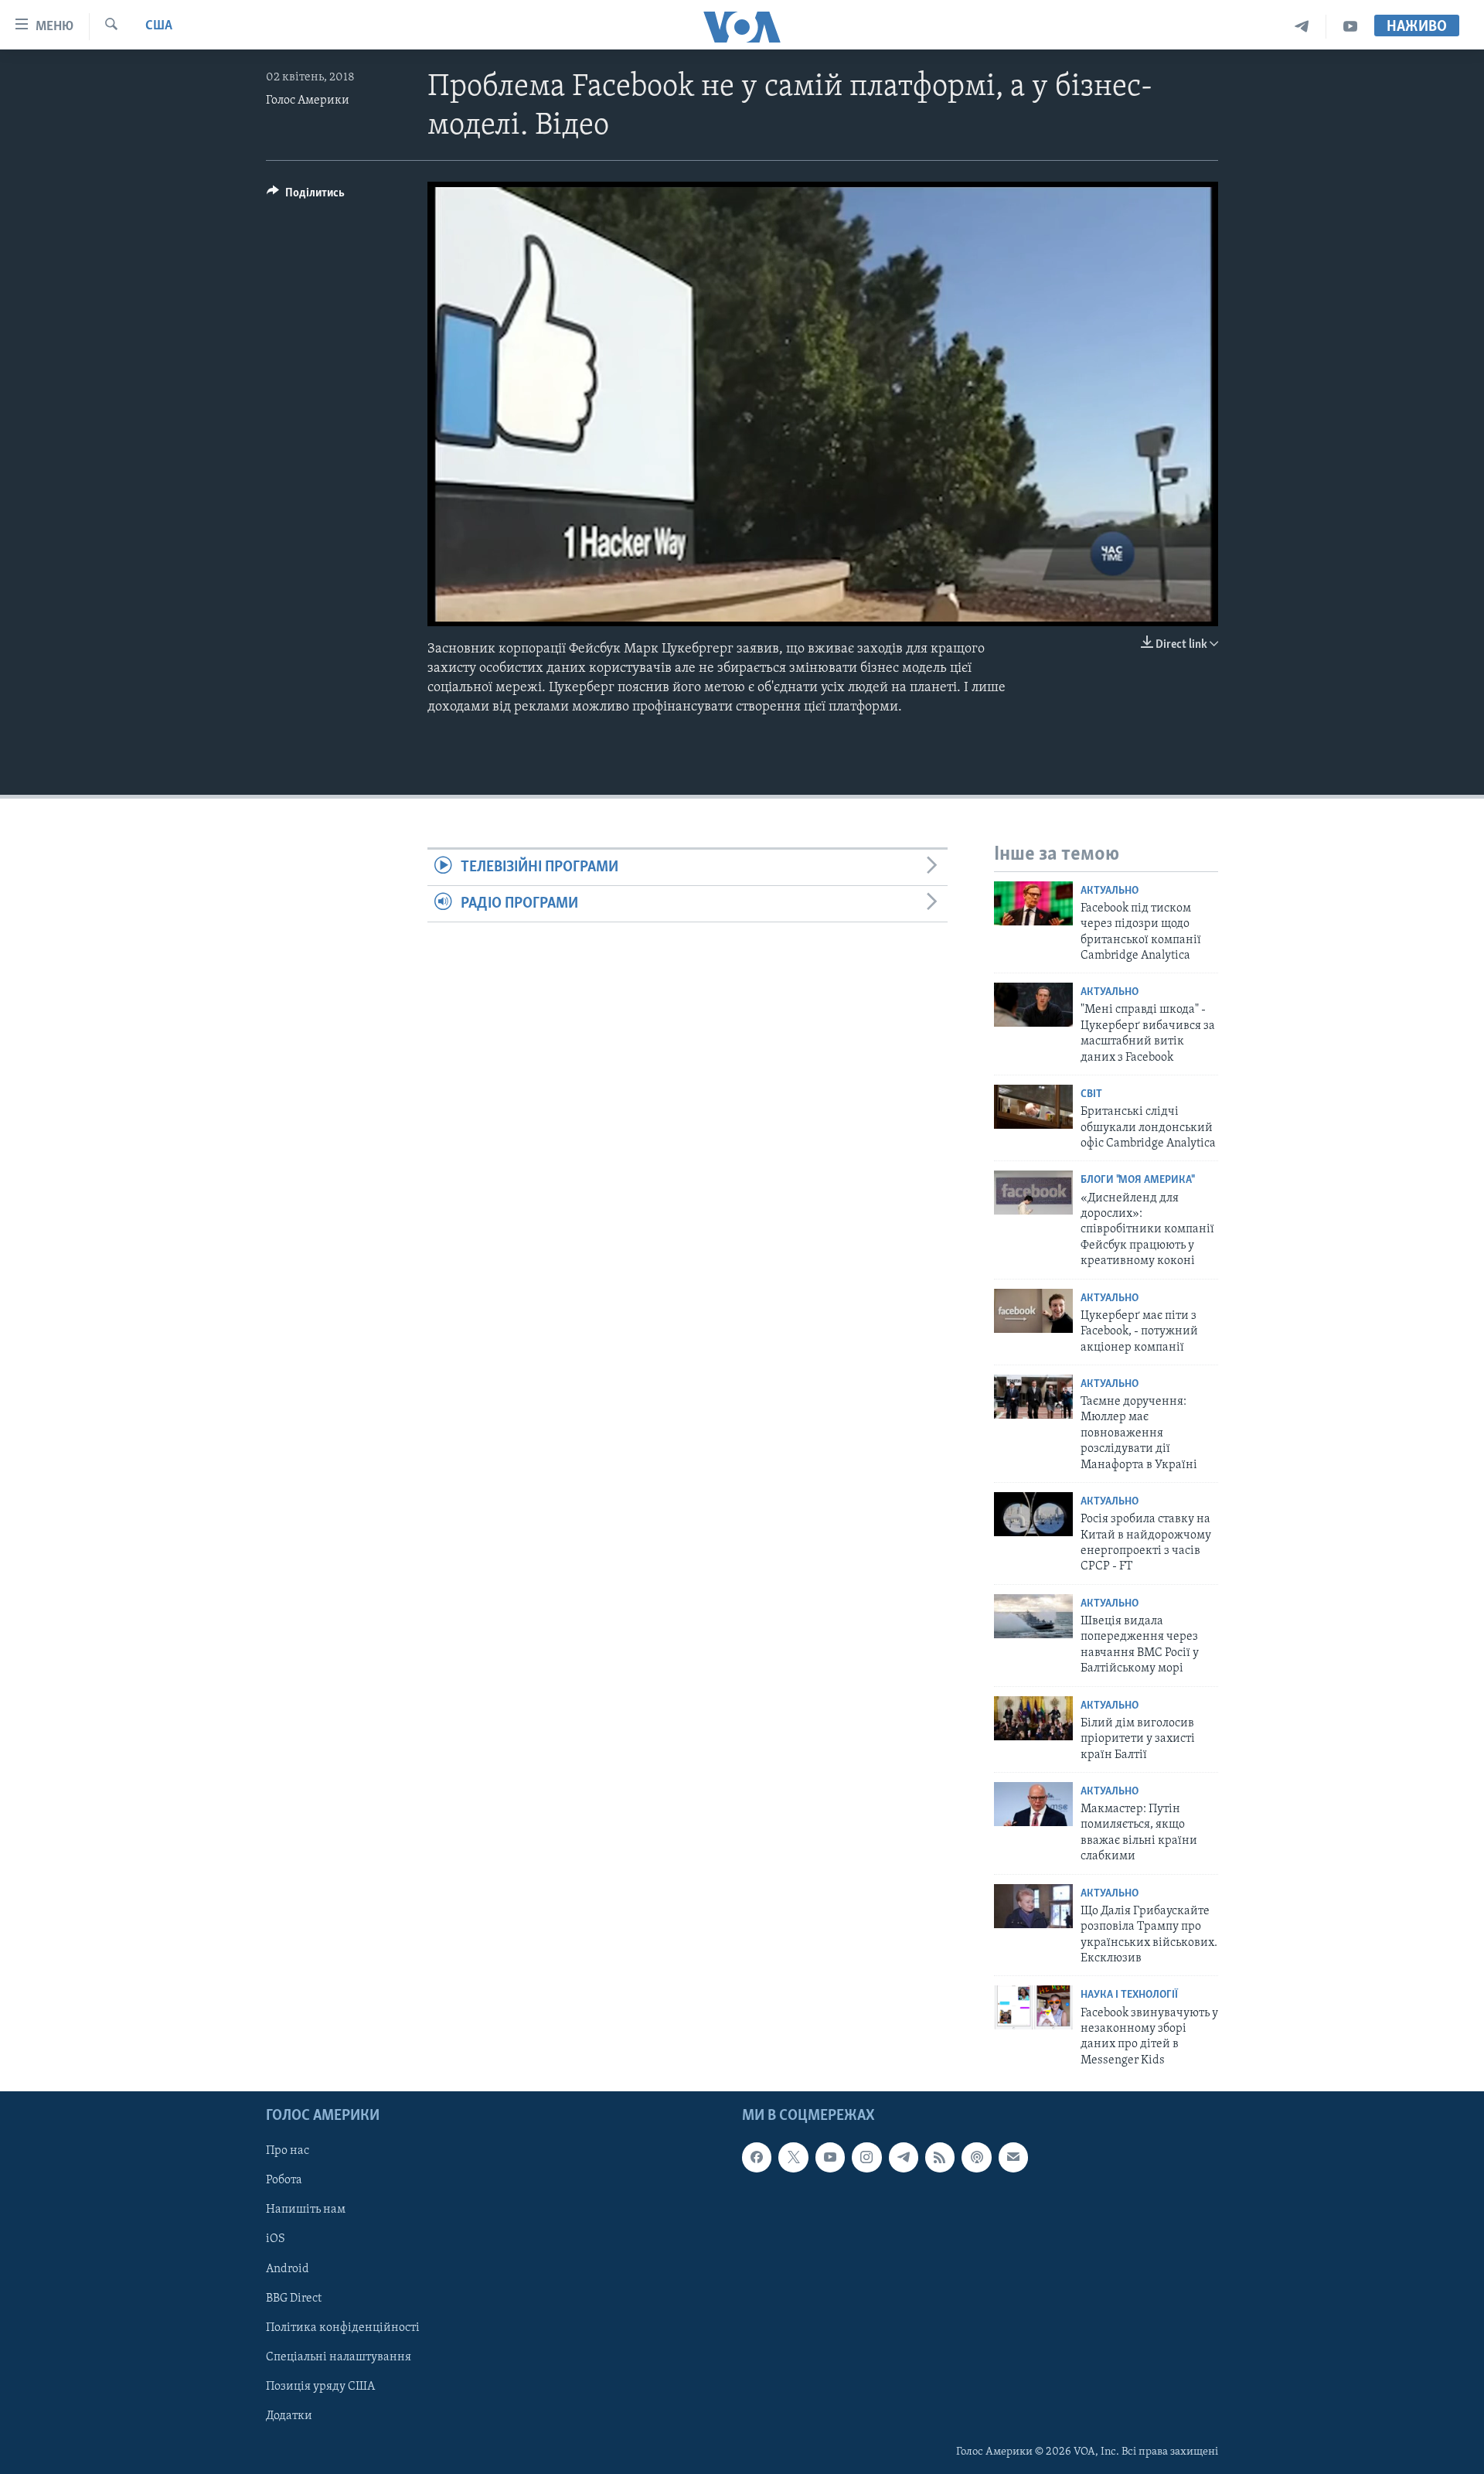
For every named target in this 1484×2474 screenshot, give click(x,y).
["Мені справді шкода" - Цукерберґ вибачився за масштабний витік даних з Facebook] (1033, 1005)
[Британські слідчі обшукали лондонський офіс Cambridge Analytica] (1033, 1107)
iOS (276, 2240)
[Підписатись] (1013, 2157)
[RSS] (940, 2157)
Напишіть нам (306, 2210)
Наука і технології (1129, 1995)
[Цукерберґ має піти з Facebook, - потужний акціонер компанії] (1033, 1311)
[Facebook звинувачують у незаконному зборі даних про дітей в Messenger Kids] (1033, 2007)
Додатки (289, 2416)
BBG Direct (294, 2299)
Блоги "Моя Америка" (1137, 1180)
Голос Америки (308, 101)
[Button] (306, 196)
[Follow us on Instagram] (866, 2157)
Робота (284, 2181)
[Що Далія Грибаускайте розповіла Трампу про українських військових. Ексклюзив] (1033, 1906)
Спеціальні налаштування (339, 2357)
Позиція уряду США (320, 2387)
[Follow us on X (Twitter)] (793, 2157)
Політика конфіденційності (343, 2328)
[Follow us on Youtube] (830, 2157)
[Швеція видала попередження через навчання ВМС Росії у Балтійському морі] (1033, 1616)
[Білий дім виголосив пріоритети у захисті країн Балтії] (1033, 1718)
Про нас (288, 2151)
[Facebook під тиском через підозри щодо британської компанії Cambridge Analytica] (1033, 903)
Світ (1091, 1094)
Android (288, 2269)
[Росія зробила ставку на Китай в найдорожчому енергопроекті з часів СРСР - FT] (1033, 1514)
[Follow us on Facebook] (757, 2157)
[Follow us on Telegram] (904, 2157)
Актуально (1110, 891)
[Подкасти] (976, 2157)
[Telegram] (1302, 27)
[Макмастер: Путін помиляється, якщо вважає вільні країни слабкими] (1033, 1804)
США (159, 26)
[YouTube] (1350, 27)
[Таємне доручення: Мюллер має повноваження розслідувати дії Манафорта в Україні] (1033, 1397)
